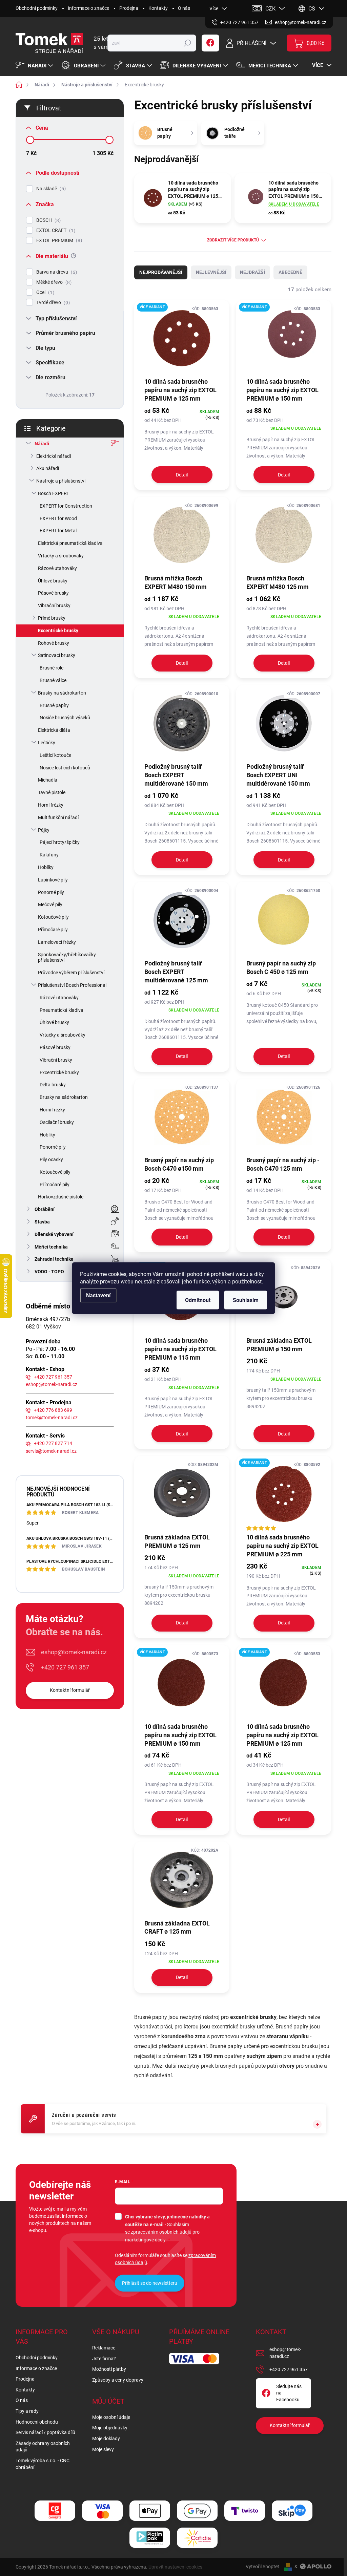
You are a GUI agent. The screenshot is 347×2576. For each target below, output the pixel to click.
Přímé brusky (52, 618)
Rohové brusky (54, 643)
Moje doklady (106, 2439)
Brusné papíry (54, 705)
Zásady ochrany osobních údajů (43, 2447)
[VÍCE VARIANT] (182, 338)
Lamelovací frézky (57, 942)
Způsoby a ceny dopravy (118, 2380)
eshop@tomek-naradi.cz (52, 1384)
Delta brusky (53, 1085)
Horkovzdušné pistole (61, 1197)
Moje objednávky (110, 2428)
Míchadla (48, 780)
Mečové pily (50, 904)
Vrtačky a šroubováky (61, 556)
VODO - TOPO (49, 1272)
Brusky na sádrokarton (62, 693)
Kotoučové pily (53, 917)
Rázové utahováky (57, 568)
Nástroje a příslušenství (61, 481)
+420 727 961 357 (53, 1377)
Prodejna (129, 8)
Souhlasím (246, 1300)
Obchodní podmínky (37, 8)
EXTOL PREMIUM (58, 241)
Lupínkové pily (53, 880)
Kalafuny (49, 855)
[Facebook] (210, 43)
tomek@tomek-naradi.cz (52, 1418)
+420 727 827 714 (53, 1443)
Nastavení (98, 1295)
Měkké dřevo (53, 282)
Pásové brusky (53, 593)
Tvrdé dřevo (52, 303)
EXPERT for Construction (66, 506)
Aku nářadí (48, 468)
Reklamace (104, 2348)
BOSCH (48, 220)
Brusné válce (53, 680)
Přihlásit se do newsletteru (150, 2283)
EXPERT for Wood (58, 518)
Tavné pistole (52, 792)
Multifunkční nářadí (58, 817)
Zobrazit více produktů (233, 240)
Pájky (44, 830)
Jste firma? (104, 2359)
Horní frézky (51, 805)
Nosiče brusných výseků (65, 718)
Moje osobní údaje (111, 2417)
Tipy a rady (27, 2411)
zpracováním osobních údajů (161, 2232)
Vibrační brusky (54, 605)
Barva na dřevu (56, 272)
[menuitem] (35, 66)
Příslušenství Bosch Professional (72, 985)
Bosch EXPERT (54, 493)
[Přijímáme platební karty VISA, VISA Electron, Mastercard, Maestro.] (102, 2511)
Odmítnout (198, 1300)
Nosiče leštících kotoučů (65, 768)
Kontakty (158, 8)
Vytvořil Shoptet (262, 2567)
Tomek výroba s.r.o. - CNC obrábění (43, 2464)
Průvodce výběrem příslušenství (71, 973)
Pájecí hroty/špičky (60, 842)
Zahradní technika (54, 1259)
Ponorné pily (51, 892)
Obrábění (45, 1209)
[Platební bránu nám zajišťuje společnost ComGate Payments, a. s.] (55, 2511)
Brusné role (52, 668)
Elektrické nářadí (54, 456)
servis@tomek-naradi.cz (51, 1451)
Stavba (42, 1222)
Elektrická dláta (54, 730)
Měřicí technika (51, 1247)
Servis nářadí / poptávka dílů (45, 2432)
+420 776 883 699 (53, 1410)
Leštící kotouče (55, 755)
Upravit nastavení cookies (175, 2567)
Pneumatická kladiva (62, 1010)
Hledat (187, 43)
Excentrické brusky (58, 631)
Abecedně (290, 272)
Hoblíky (46, 867)
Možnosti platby (109, 2369)
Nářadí (42, 444)
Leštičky (47, 743)
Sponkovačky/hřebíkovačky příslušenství (67, 957)
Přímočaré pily (53, 930)
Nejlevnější (211, 272)
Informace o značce (88, 8)
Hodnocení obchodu (37, 2422)
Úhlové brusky (53, 581)
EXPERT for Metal (58, 531)
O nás (184, 8)
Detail (182, 475)
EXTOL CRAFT (55, 230)
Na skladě (50, 189)
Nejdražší (252, 272)
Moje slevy (103, 2449)
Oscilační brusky (57, 1122)
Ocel (44, 292)
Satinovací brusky (57, 655)
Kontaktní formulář (70, 1690)
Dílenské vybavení (54, 1234)
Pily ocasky (51, 1159)
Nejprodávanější (161, 272)
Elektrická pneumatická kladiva (70, 543)
